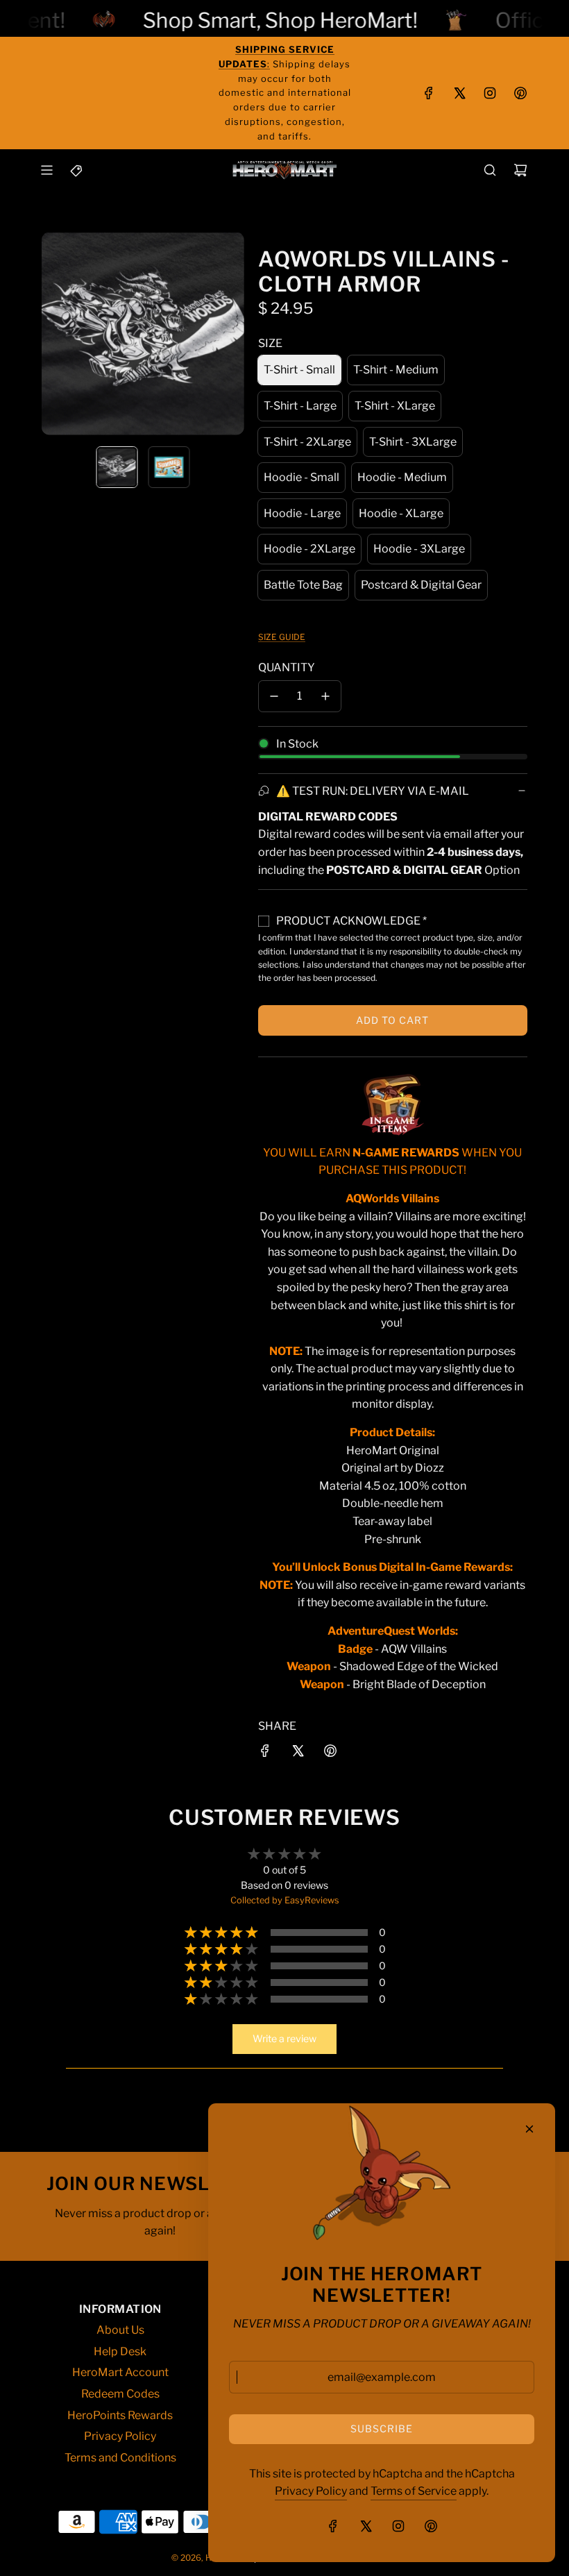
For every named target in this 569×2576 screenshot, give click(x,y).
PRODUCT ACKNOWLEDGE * (351, 921)
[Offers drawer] (77, 170)
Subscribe (382, 2428)
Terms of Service (414, 2491)
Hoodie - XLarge (401, 513)
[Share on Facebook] (265, 1753)
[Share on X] (298, 1753)
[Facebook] (429, 93)
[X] (459, 93)
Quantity (287, 667)
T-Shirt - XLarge (395, 406)
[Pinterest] (520, 93)
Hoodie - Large (302, 513)
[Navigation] (46, 170)
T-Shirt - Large (300, 406)
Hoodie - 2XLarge (309, 549)
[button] (53, 334)
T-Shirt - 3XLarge (413, 442)
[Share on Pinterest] (330, 1753)
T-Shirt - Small (299, 370)
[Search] (490, 170)
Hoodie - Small (302, 477)
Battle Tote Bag (303, 585)
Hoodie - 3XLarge (419, 549)
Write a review (284, 2038)
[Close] (529, 2129)
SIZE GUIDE (282, 637)
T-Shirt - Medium (396, 370)
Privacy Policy (311, 2491)
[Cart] (520, 170)
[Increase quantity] (325, 696)
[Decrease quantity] (274, 696)
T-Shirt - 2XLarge (307, 442)
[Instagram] (490, 93)
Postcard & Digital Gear (421, 585)
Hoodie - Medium (402, 477)
